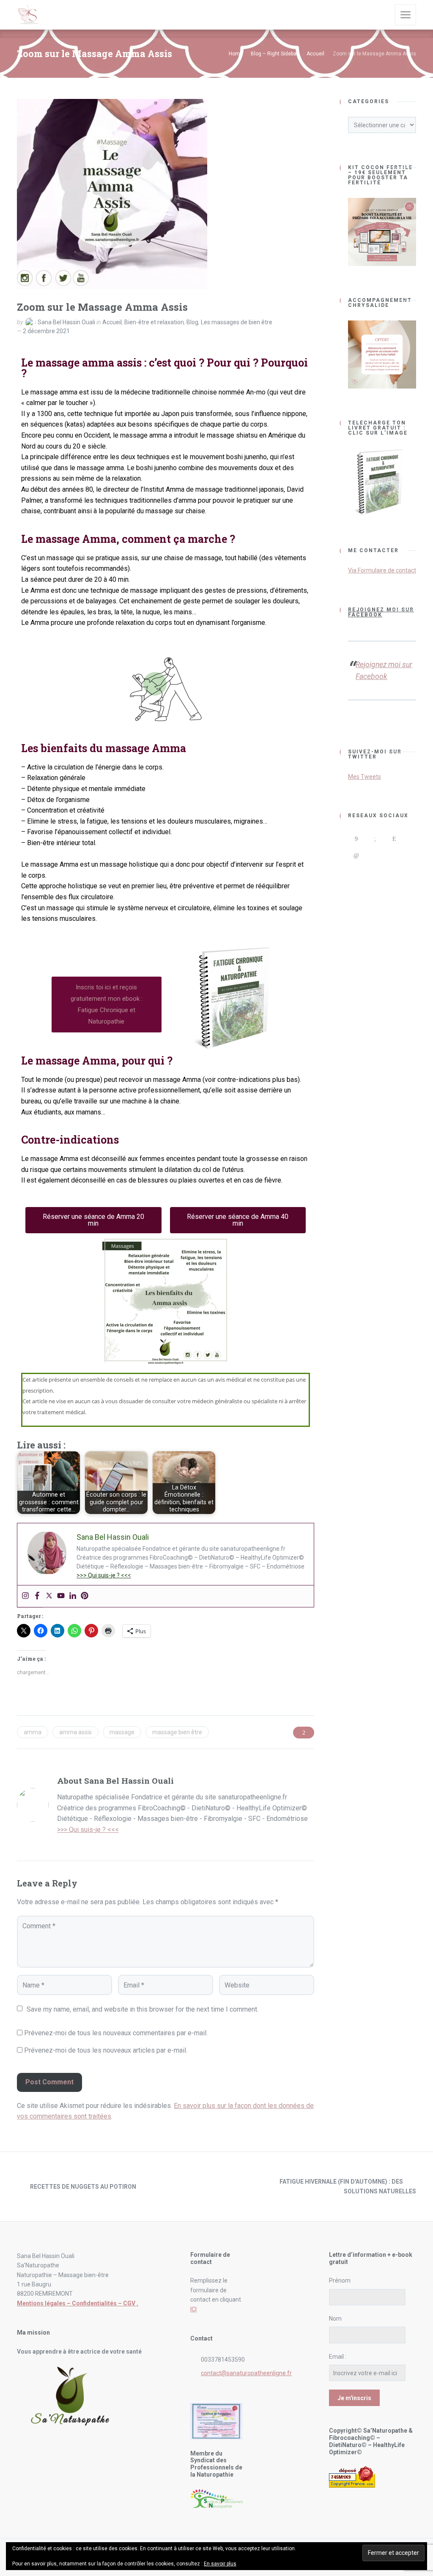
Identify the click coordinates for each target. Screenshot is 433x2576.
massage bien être (177, 1732)
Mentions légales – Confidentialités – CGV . (78, 2303)
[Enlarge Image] (112, 194)
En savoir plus (220, 2564)
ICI (193, 2309)
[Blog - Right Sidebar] (216, 2187)
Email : (338, 2357)
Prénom (340, 2280)
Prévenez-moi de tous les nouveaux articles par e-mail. (106, 2050)
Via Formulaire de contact (382, 570)
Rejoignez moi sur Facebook (381, 612)
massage (122, 1732)
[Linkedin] (73, 1596)
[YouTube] (394, 855)
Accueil (112, 322)
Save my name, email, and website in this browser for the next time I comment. (143, 2009)
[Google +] (375, 839)
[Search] (383, 15)
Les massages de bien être (237, 322)
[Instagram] (25, 1596)
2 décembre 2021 (46, 331)
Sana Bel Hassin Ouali (66, 322)
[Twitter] (49, 1596)
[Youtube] (61, 1596)
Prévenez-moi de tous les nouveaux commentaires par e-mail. (116, 2033)
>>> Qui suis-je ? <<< (104, 1575)
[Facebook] (37, 1596)
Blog (192, 322)
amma (33, 1732)
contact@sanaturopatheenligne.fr (246, 2373)
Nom (335, 2319)
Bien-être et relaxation (154, 322)
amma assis (75, 1732)
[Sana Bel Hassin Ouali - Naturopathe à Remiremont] (28, 15)
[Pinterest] (85, 1596)
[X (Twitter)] (375, 855)
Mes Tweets (364, 777)
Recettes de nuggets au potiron (83, 2187)
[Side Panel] (406, 15)
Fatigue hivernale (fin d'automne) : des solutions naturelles (348, 2186)
